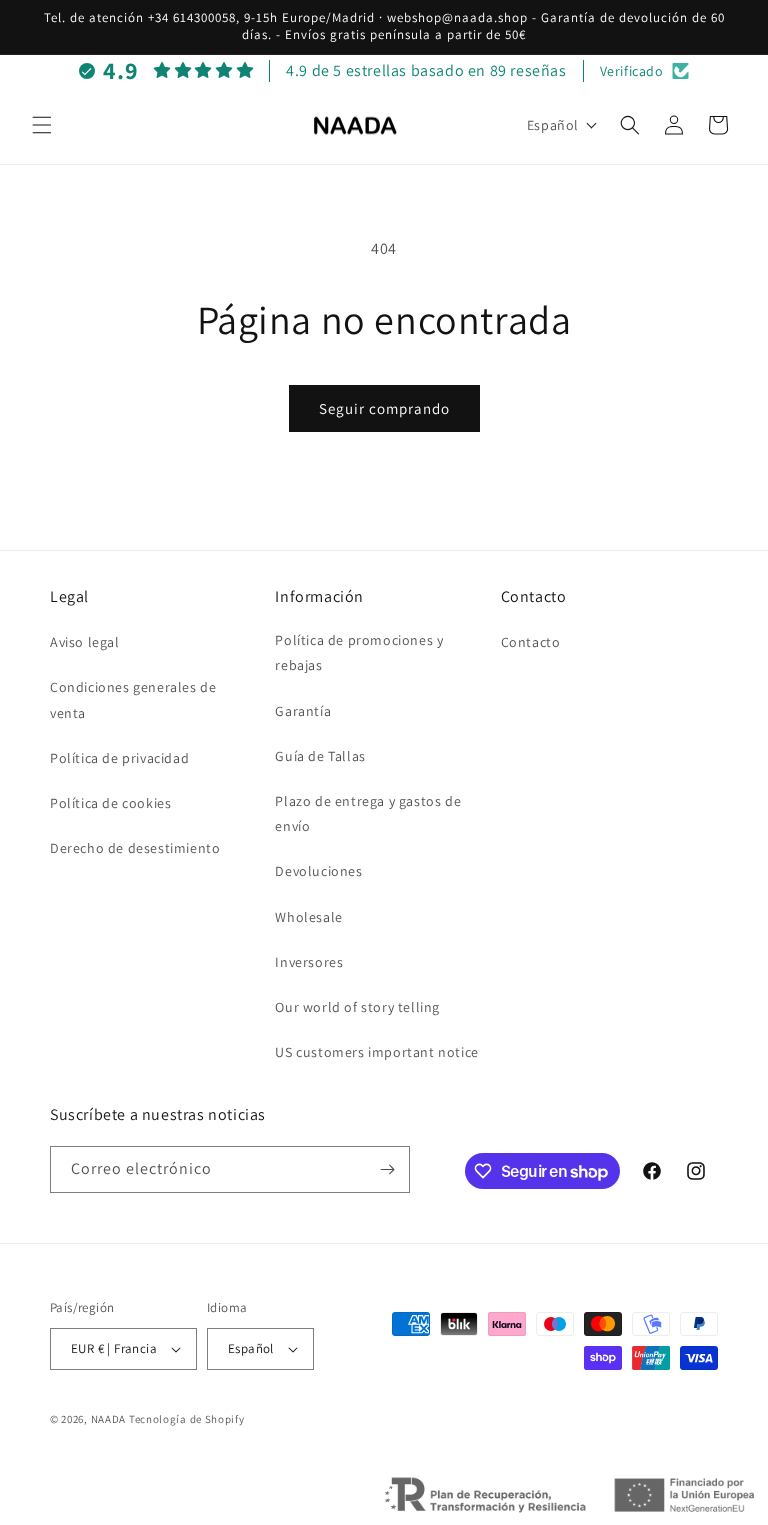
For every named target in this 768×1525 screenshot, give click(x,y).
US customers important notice (376, 1052)
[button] (42, 125)
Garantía (303, 711)
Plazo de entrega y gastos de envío (368, 813)
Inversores (309, 962)
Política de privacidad (119, 758)
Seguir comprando (384, 408)
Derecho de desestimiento (135, 848)
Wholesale (308, 917)
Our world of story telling (357, 1007)
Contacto (531, 642)
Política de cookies (110, 803)
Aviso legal (85, 642)
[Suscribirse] (387, 1169)
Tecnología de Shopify (187, 1419)
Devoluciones (318, 871)
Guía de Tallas (320, 756)
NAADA (109, 1419)
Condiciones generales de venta (133, 699)
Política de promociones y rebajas (359, 652)
